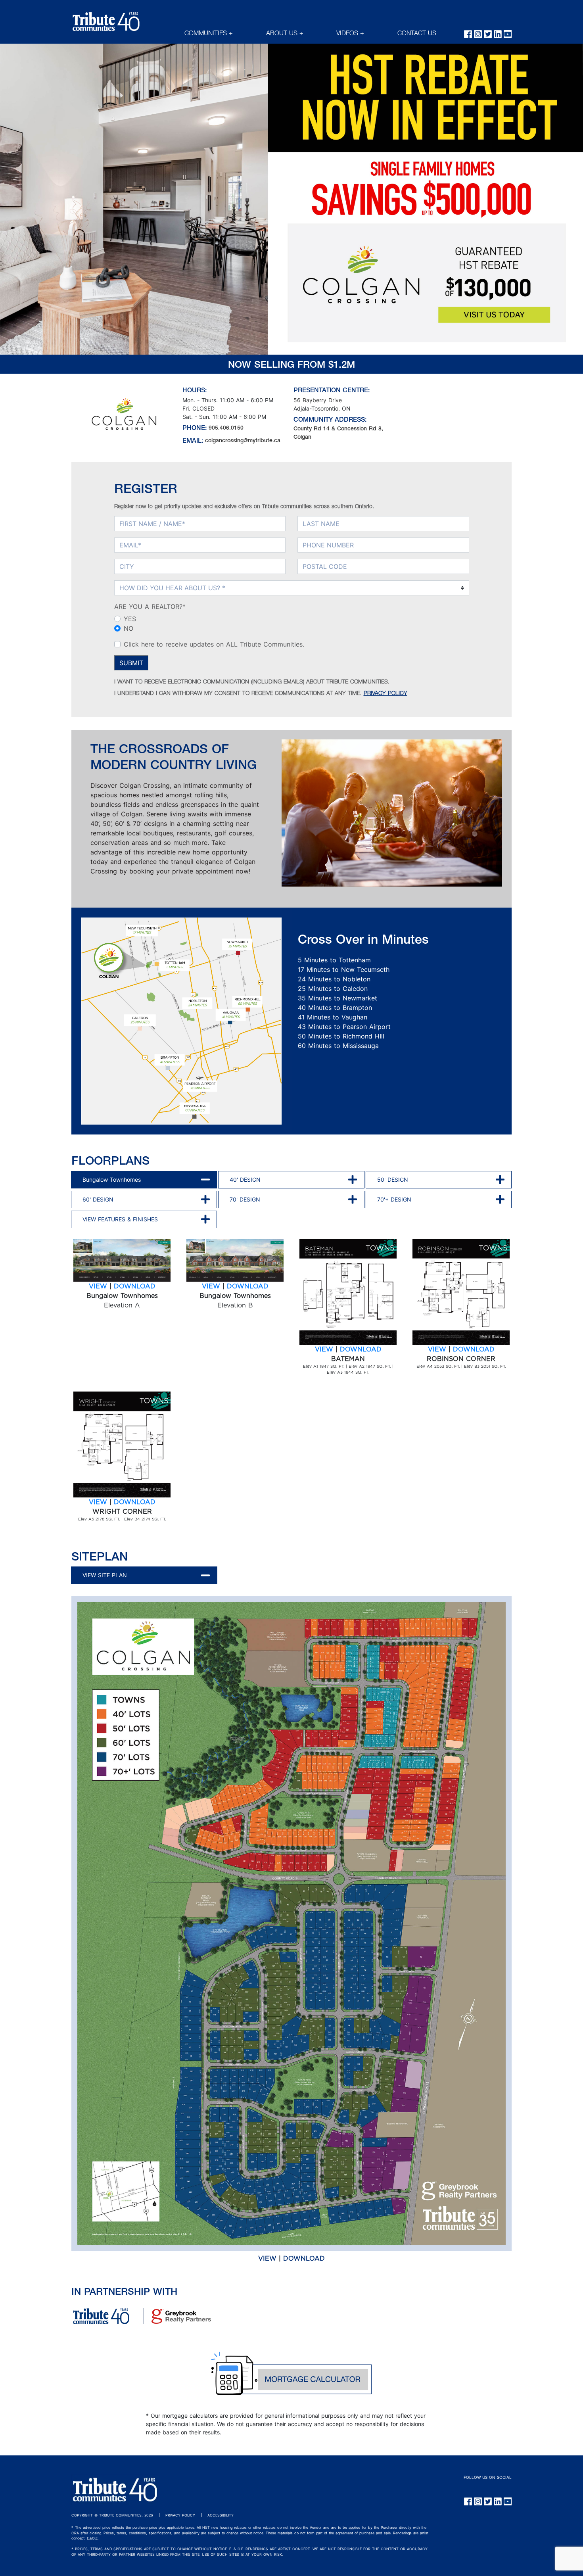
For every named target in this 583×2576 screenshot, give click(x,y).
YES (130, 619)
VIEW (98, 1286)
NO (128, 628)
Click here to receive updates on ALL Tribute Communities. (214, 644)
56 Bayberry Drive (318, 400)
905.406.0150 (226, 428)
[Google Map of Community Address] (458, 417)
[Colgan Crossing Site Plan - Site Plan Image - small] (291, 1923)
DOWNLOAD (135, 1286)
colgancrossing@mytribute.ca (243, 441)
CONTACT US (417, 34)
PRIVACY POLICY (385, 694)
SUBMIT (131, 663)
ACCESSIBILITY (221, 2515)
